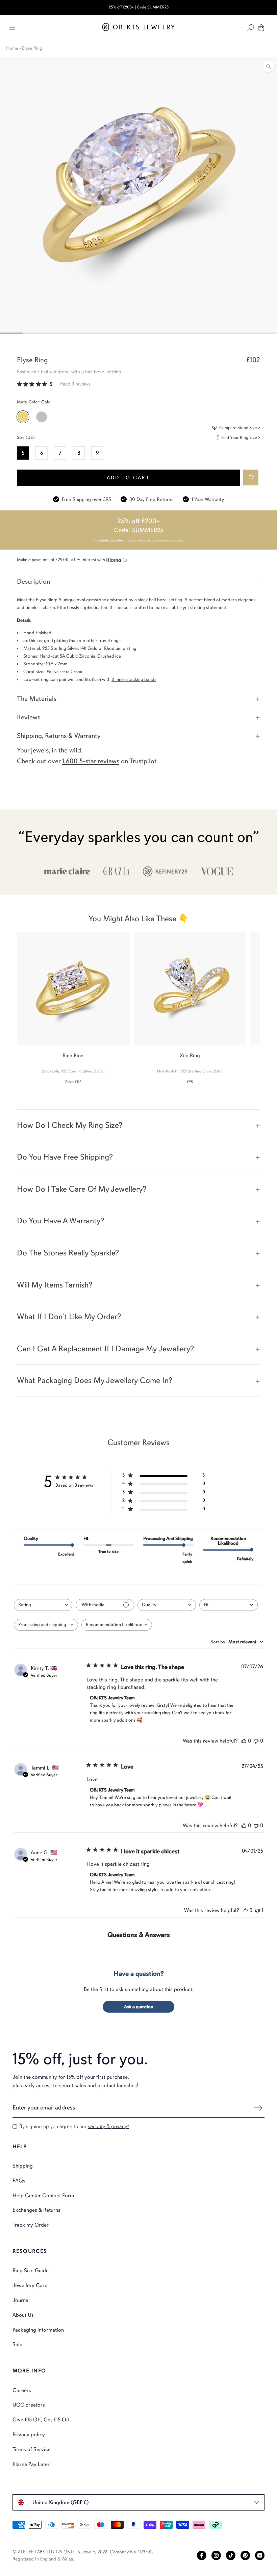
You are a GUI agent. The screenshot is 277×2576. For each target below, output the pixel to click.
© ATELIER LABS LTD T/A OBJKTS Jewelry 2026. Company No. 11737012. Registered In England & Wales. (84, 2555)
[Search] (251, 28)
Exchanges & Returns (36, 2210)
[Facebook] (202, 2555)
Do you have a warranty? (60, 1221)
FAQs (19, 2181)
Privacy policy (29, 2435)
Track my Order (31, 2225)
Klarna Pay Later (31, 2464)
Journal (21, 2300)
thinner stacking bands (134, 679)
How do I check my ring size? (70, 1125)
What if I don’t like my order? (69, 1317)
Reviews (29, 717)
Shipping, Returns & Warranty (59, 736)
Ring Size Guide (31, 2270)
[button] (251, 477)
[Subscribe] (258, 2108)
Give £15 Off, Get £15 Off (41, 2420)
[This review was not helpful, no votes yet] (256, 1741)
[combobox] (43, 1605)
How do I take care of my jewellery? (82, 1189)
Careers (22, 2390)
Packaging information (38, 2330)
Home (12, 48)
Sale (17, 2344)
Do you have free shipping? (65, 1157)
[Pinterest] (245, 2555)
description (33, 581)
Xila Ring (190, 1056)
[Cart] (261, 28)
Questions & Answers (139, 1935)
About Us (23, 2315)
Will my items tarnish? (55, 1285)
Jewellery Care (30, 2285)
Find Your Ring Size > (241, 437)
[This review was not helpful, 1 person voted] (257, 1910)
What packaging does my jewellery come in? (95, 1380)
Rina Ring (73, 1056)
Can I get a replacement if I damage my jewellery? (105, 1349)
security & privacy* (108, 2126)
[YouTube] (260, 2555)
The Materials (37, 699)
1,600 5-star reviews (91, 761)
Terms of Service (32, 2449)
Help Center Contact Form (43, 2196)
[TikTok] (231, 2555)
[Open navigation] (12, 28)
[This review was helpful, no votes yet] (244, 1741)
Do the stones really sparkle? (68, 1253)
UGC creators (29, 2405)
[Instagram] (216, 2555)
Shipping (23, 2166)
